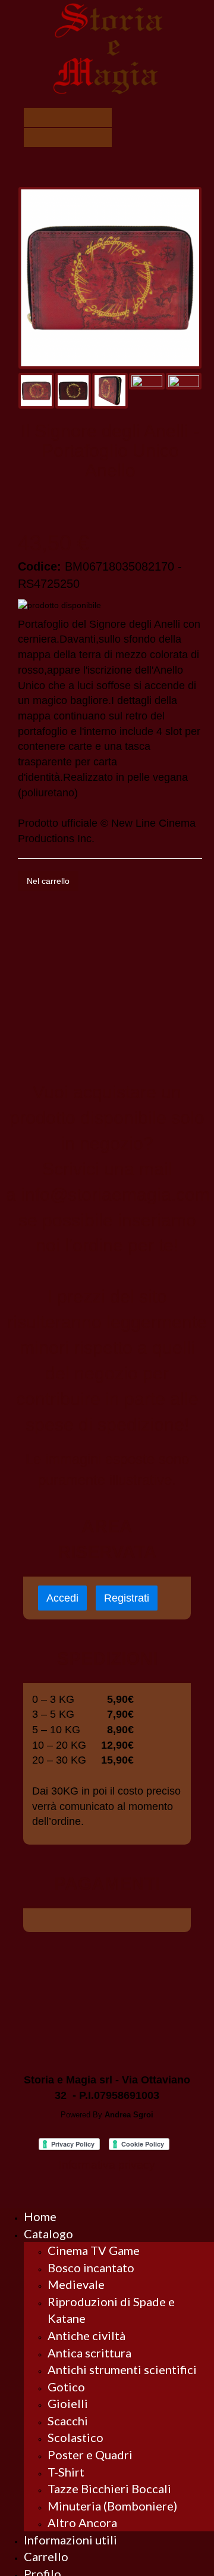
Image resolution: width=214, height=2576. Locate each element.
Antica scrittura (89, 2353)
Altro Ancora (82, 2522)
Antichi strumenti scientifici (122, 2369)
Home (40, 2216)
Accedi (62, 1598)
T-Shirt (66, 2472)
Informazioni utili (70, 2540)
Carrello (46, 2556)
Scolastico (75, 2437)
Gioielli (68, 2403)
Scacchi (68, 2421)
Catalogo (48, 2234)
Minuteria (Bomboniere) (112, 2506)
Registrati (127, 1598)
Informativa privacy (107, 2165)
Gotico (66, 2387)
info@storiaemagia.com (115, 1194)
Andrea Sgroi (129, 2115)
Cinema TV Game (94, 2250)
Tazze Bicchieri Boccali (109, 2488)
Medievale (76, 2284)
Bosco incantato (91, 2267)
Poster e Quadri (90, 2454)
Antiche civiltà (86, 2335)
